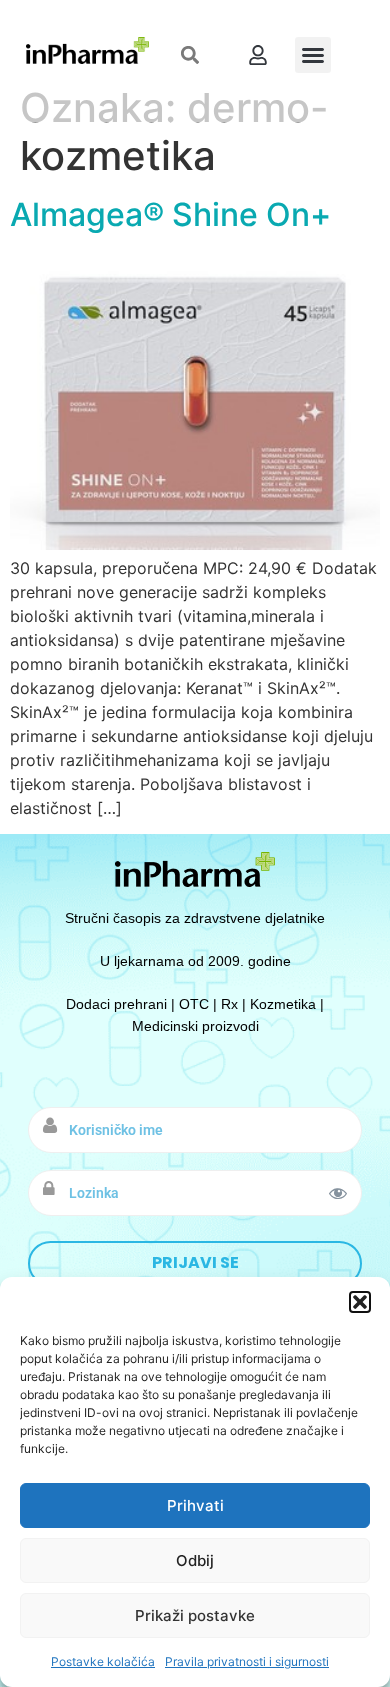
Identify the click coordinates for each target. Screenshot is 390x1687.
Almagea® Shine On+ (170, 214)
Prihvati (195, 1505)
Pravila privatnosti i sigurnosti (247, 1661)
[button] (360, 1302)
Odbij (195, 1560)
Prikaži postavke (195, 1615)
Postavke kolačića (103, 1661)
